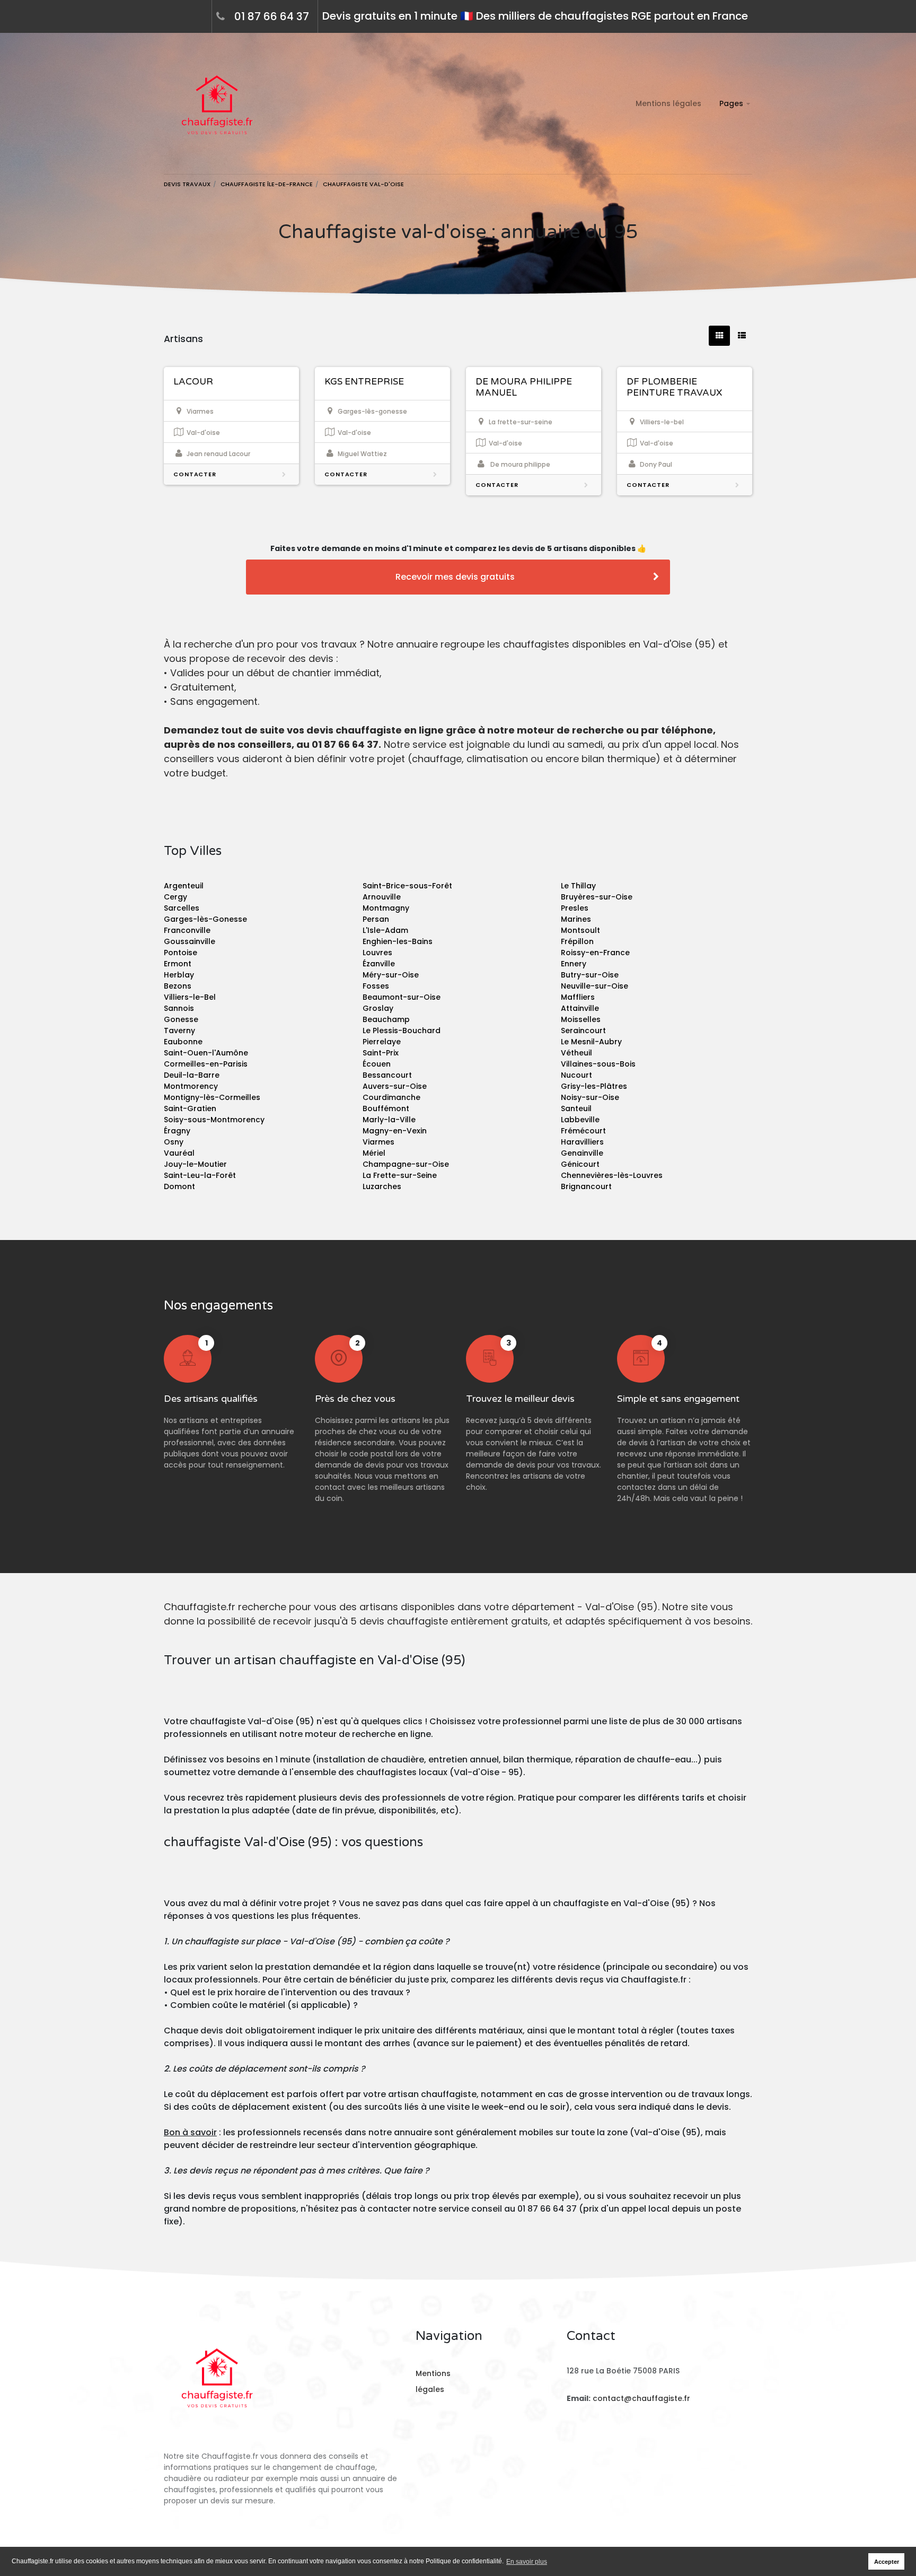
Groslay (378, 1008)
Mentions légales (668, 103)
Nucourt (576, 1075)
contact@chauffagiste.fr (641, 2398)
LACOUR (193, 382)
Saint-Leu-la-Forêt (200, 1175)
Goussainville (190, 941)
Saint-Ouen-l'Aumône (206, 1053)
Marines (576, 919)
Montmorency (191, 1086)
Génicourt (580, 1164)
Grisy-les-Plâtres (594, 1086)
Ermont (178, 964)
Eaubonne (183, 1042)
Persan (376, 919)
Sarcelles (182, 908)
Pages (731, 103)
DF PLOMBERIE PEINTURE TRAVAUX (674, 387)
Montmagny (386, 908)
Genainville (582, 1153)
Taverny (179, 1031)
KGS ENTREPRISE (364, 382)
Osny (174, 1142)
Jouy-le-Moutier (195, 1164)
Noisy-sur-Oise (590, 1097)
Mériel (374, 1153)
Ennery (574, 964)
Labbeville (580, 1120)
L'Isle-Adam (385, 930)
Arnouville (382, 897)
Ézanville (379, 964)
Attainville (580, 1008)
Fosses (376, 986)
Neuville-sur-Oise (594, 986)
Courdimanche (391, 1097)
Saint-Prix (381, 1053)
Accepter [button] (887, 2562)
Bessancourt (387, 1075)
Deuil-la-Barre (192, 1075)
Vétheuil (576, 1053)
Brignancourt (586, 1186)
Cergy (175, 897)
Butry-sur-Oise (590, 975)
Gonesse (181, 1019)
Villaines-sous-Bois (598, 1064)
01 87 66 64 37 (272, 16)
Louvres (377, 953)
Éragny (177, 1131)
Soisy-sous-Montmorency (214, 1120)
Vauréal (179, 1153)
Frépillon (577, 941)
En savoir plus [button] (527, 2562)
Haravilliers (582, 1142)
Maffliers (578, 997)
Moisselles (581, 1019)
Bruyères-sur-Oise (597, 897)
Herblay (179, 975)
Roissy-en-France (595, 953)
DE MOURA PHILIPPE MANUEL (524, 387)
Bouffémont (386, 1108)
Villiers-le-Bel (190, 997)
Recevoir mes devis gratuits (455, 577)
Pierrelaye (382, 1042)
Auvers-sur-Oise (395, 1086)
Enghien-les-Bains (398, 941)
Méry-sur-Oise (391, 975)
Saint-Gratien (190, 1108)
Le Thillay (578, 886)
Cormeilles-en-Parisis (206, 1064)
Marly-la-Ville (389, 1120)
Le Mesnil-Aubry (591, 1042)
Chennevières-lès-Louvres (612, 1175)
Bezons (178, 986)
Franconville (187, 930)
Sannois (179, 1008)
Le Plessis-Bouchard (402, 1031)
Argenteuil (184, 886)
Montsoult (580, 930)
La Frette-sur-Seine (400, 1175)
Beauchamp (386, 1019)
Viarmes (378, 1142)
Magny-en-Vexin (395, 1131)
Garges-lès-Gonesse (205, 919)
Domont (179, 1186)
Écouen (377, 1064)
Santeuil (576, 1108)
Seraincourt (583, 1031)
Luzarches (382, 1186)
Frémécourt (583, 1131)
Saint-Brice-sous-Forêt (407, 886)
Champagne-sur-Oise (406, 1164)
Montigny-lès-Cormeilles (212, 1097)
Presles (575, 908)
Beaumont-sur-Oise (402, 997)
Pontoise (180, 953)
